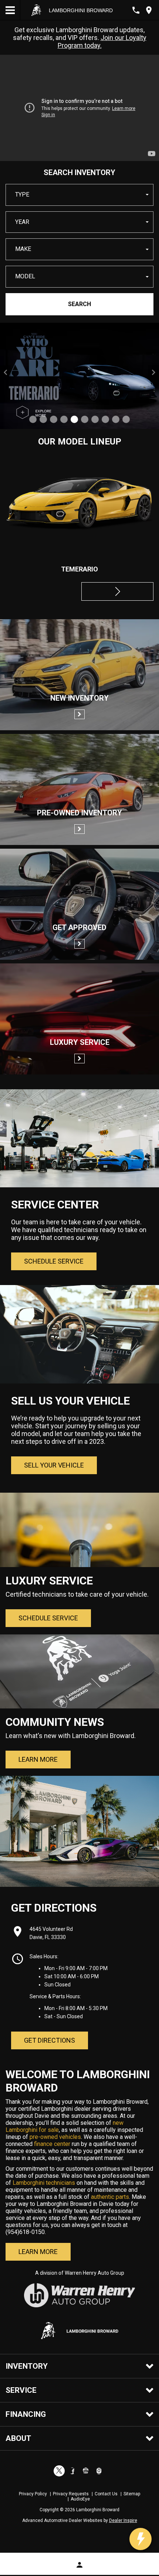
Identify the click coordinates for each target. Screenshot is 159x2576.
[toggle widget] (141, 2539)
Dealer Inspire (123, 2520)
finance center (52, 2144)
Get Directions (50, 2040)
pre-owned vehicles (55, 2137)
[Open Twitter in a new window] (59, 2471)
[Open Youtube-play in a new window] (86, 2471)
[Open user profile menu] (79, 2565)
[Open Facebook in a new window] (72, 2471)
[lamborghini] (36, 10)
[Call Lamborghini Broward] (136, 10)
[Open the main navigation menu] (10, 10)
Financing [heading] (26, 2414)
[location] (149, 10)
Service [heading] (21, 2390)
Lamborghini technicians (44, 2183)
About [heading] (18, 2438)
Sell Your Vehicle (54, 1465)
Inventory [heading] (27, 2366)
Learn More (38, 1759)
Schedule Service (54, 1261)
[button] (79, 195)
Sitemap (132, 2494)
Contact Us (106, 2494)
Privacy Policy (33, 2494)
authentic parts (109, 2197)
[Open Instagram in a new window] (99, 2471)
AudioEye (80, 2499)
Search (79, 304)
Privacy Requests (71, 2494)
